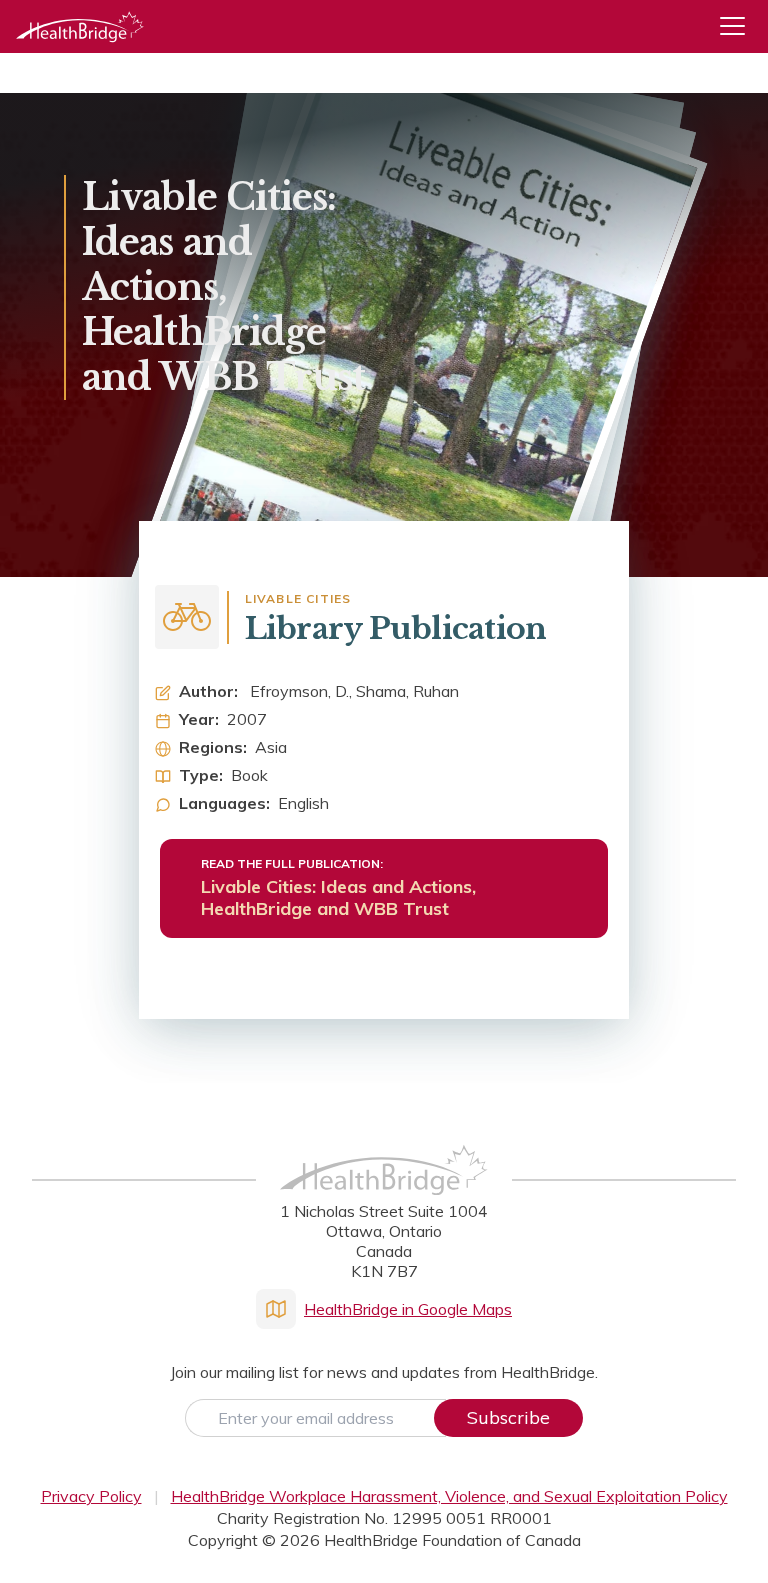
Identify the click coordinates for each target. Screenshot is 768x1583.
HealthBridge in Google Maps (408, 1309)
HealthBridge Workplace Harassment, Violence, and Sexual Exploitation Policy (449, 1496)
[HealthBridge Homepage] (384, 1191)
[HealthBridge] (80, 26)
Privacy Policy (91, 1496)
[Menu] (740, 26)
